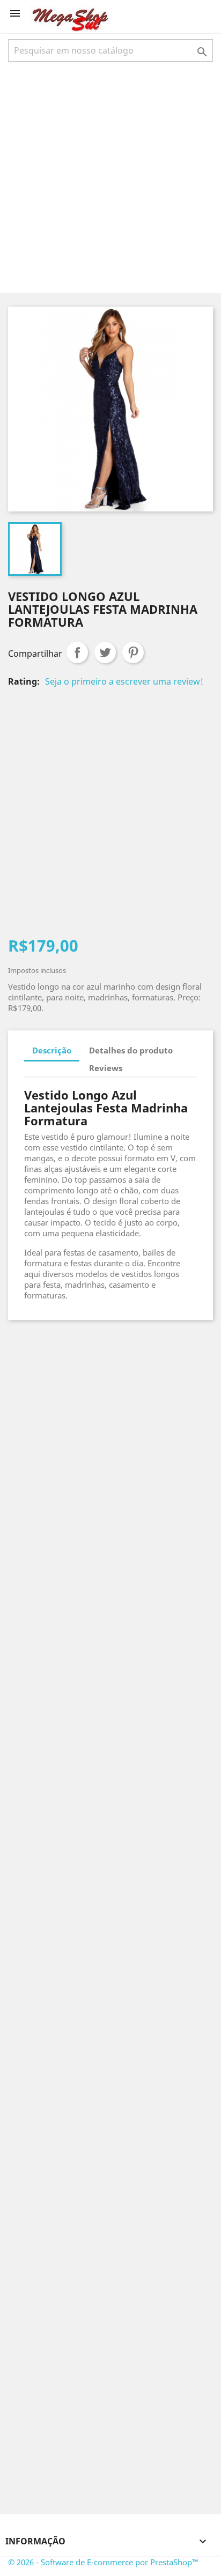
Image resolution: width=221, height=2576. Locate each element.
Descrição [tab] (52, 1050)
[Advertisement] (110, 176)
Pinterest (133, 652)
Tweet (105, 652)
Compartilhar (77, 652)
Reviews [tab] (106, 1068)
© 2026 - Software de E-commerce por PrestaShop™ (103, 2562)
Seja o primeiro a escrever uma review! (124, 681)
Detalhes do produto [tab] (131, 1050)
